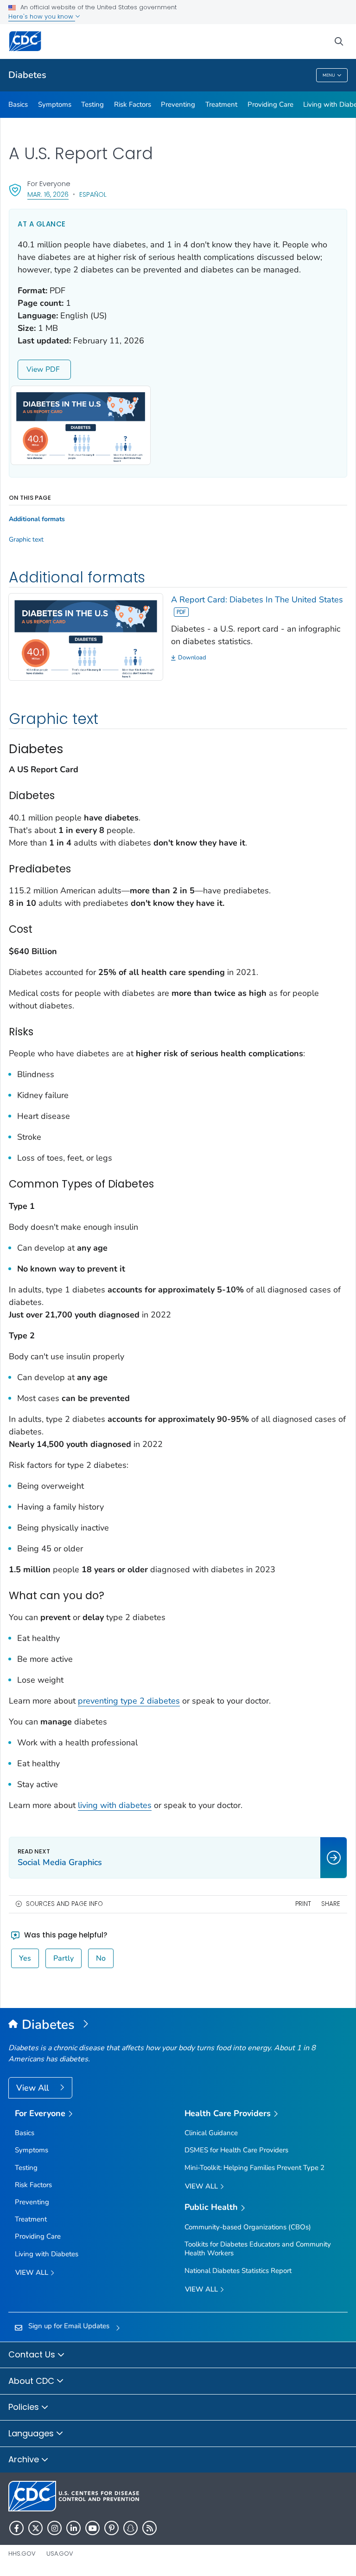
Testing (92, 104)
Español (93, 194)
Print (303, 1904)
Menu (329, 75)
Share (331, 1904)
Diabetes (27, 75)
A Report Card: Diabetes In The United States (257, 600)
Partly (64, 1958)
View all (33, 2273)
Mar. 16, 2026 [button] (48, 194)
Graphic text (26, 540)
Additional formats (37, 519)
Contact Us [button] (33, 2354)
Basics (18, 104)
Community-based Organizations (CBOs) (248, 2227)
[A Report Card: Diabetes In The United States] (86, 636)
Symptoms (55, 104)
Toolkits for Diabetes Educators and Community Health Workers (258, 2249)
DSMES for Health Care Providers (236, 2150)
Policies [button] (25, 2407)
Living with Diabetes (47, 2254)
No (101, 1958)
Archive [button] (25, 2459)
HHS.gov (22, 2553)
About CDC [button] (32, 2381)
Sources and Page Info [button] (64, 1904)
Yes (25, 1958)
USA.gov (60, 2553)
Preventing (178, 104)
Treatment (221, 104)
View (35, 369)
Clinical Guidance (211, 2133)
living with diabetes (115, 1805)
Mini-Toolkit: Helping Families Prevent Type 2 (254, 2168)
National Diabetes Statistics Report (238, 2271)
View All (34, 2088)
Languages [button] (32, 2433)
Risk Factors (133, 104)
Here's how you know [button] (42, 16)
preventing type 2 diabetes (129, 1701)
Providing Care (270, 104)
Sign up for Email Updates (69, 2326)
